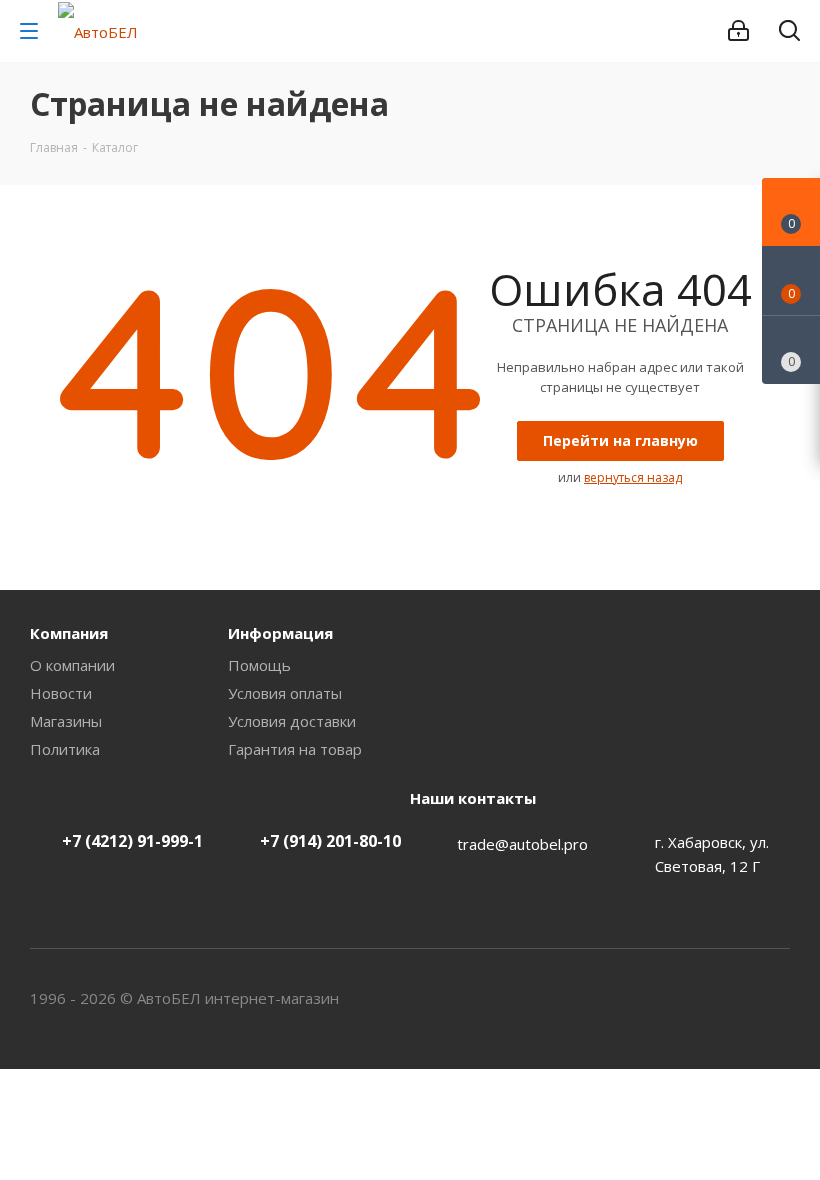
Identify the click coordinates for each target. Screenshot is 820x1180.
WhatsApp (775, 998)
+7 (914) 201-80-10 (330, 841)
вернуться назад (633, 477)
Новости (61, 693)
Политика (65, 749)
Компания (69, 633)
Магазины (66, 721)
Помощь (259, 665)
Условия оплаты (285, 693)
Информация (280, 633)
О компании (72, 665)
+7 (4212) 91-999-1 (132, 841)
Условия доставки (292, 721)
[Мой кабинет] (738, 31)
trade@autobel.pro (522, 844)
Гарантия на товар (295, 749)
